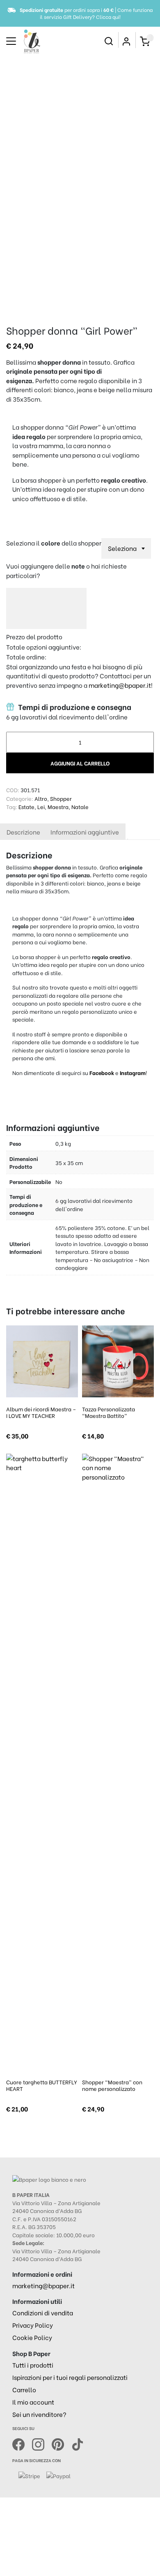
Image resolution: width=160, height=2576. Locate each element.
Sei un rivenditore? (39, 2414)
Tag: (12, 806)
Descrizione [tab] (23, 832)
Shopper (61, 798)
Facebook (102, 1072)
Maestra (58, 806)
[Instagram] (42, 2443)
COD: (13, 790)
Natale (80, 806)
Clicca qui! (108, 17)
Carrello (24, 2389)
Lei (41, 806)
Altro (41, 798)
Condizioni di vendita (43, 2312)
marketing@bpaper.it (120, 685)
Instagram (133, 1072)
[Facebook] (22, 2443)
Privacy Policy (33, 2325)
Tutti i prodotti (33, 2365)
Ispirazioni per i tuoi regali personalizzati (70, 2377)
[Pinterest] (62, 2443)
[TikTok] (78, 2443)
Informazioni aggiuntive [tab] (85, 832)
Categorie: (20, 798)
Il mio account (33, 2402)
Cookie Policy (32, 2337)
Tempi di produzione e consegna (74, 707)
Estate (26, 806)
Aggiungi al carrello (80, 763)
